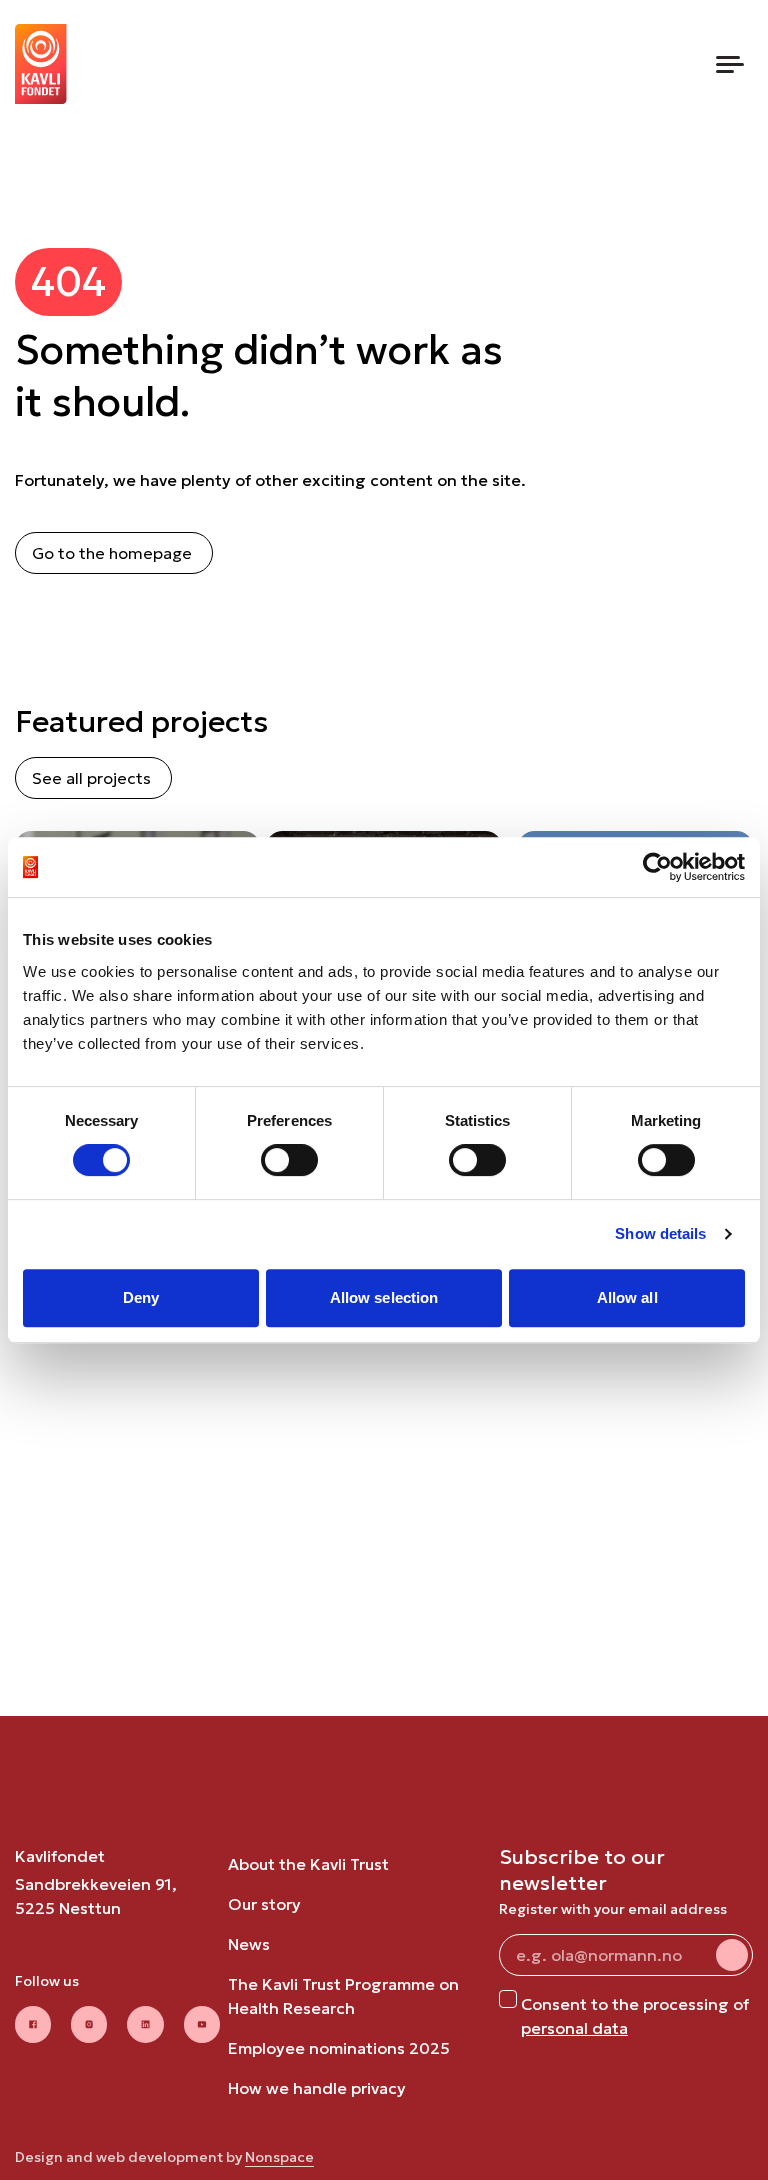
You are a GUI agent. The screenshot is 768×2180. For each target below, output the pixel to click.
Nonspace (279, 2157)
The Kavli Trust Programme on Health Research (343, 1996)
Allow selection (384, 1297)
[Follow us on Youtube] (202, 2024)
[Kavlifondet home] (41, 64)
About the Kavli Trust (308, 1864)
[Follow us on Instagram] (89, 2024)
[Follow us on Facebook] (33, 2024)
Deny (141, 1297)
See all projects (91, 778)
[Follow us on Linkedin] (145, 2024)
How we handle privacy (317, 2088)
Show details (660, 1233)
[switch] (289, 1160)
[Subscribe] (732, 1955)
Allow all (627, 1297)
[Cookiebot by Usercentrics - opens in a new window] (657, 867)
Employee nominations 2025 (339, 2048)
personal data (574, 2028)
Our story (264, 1904)
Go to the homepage (112, 553)
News (249, 1944)
